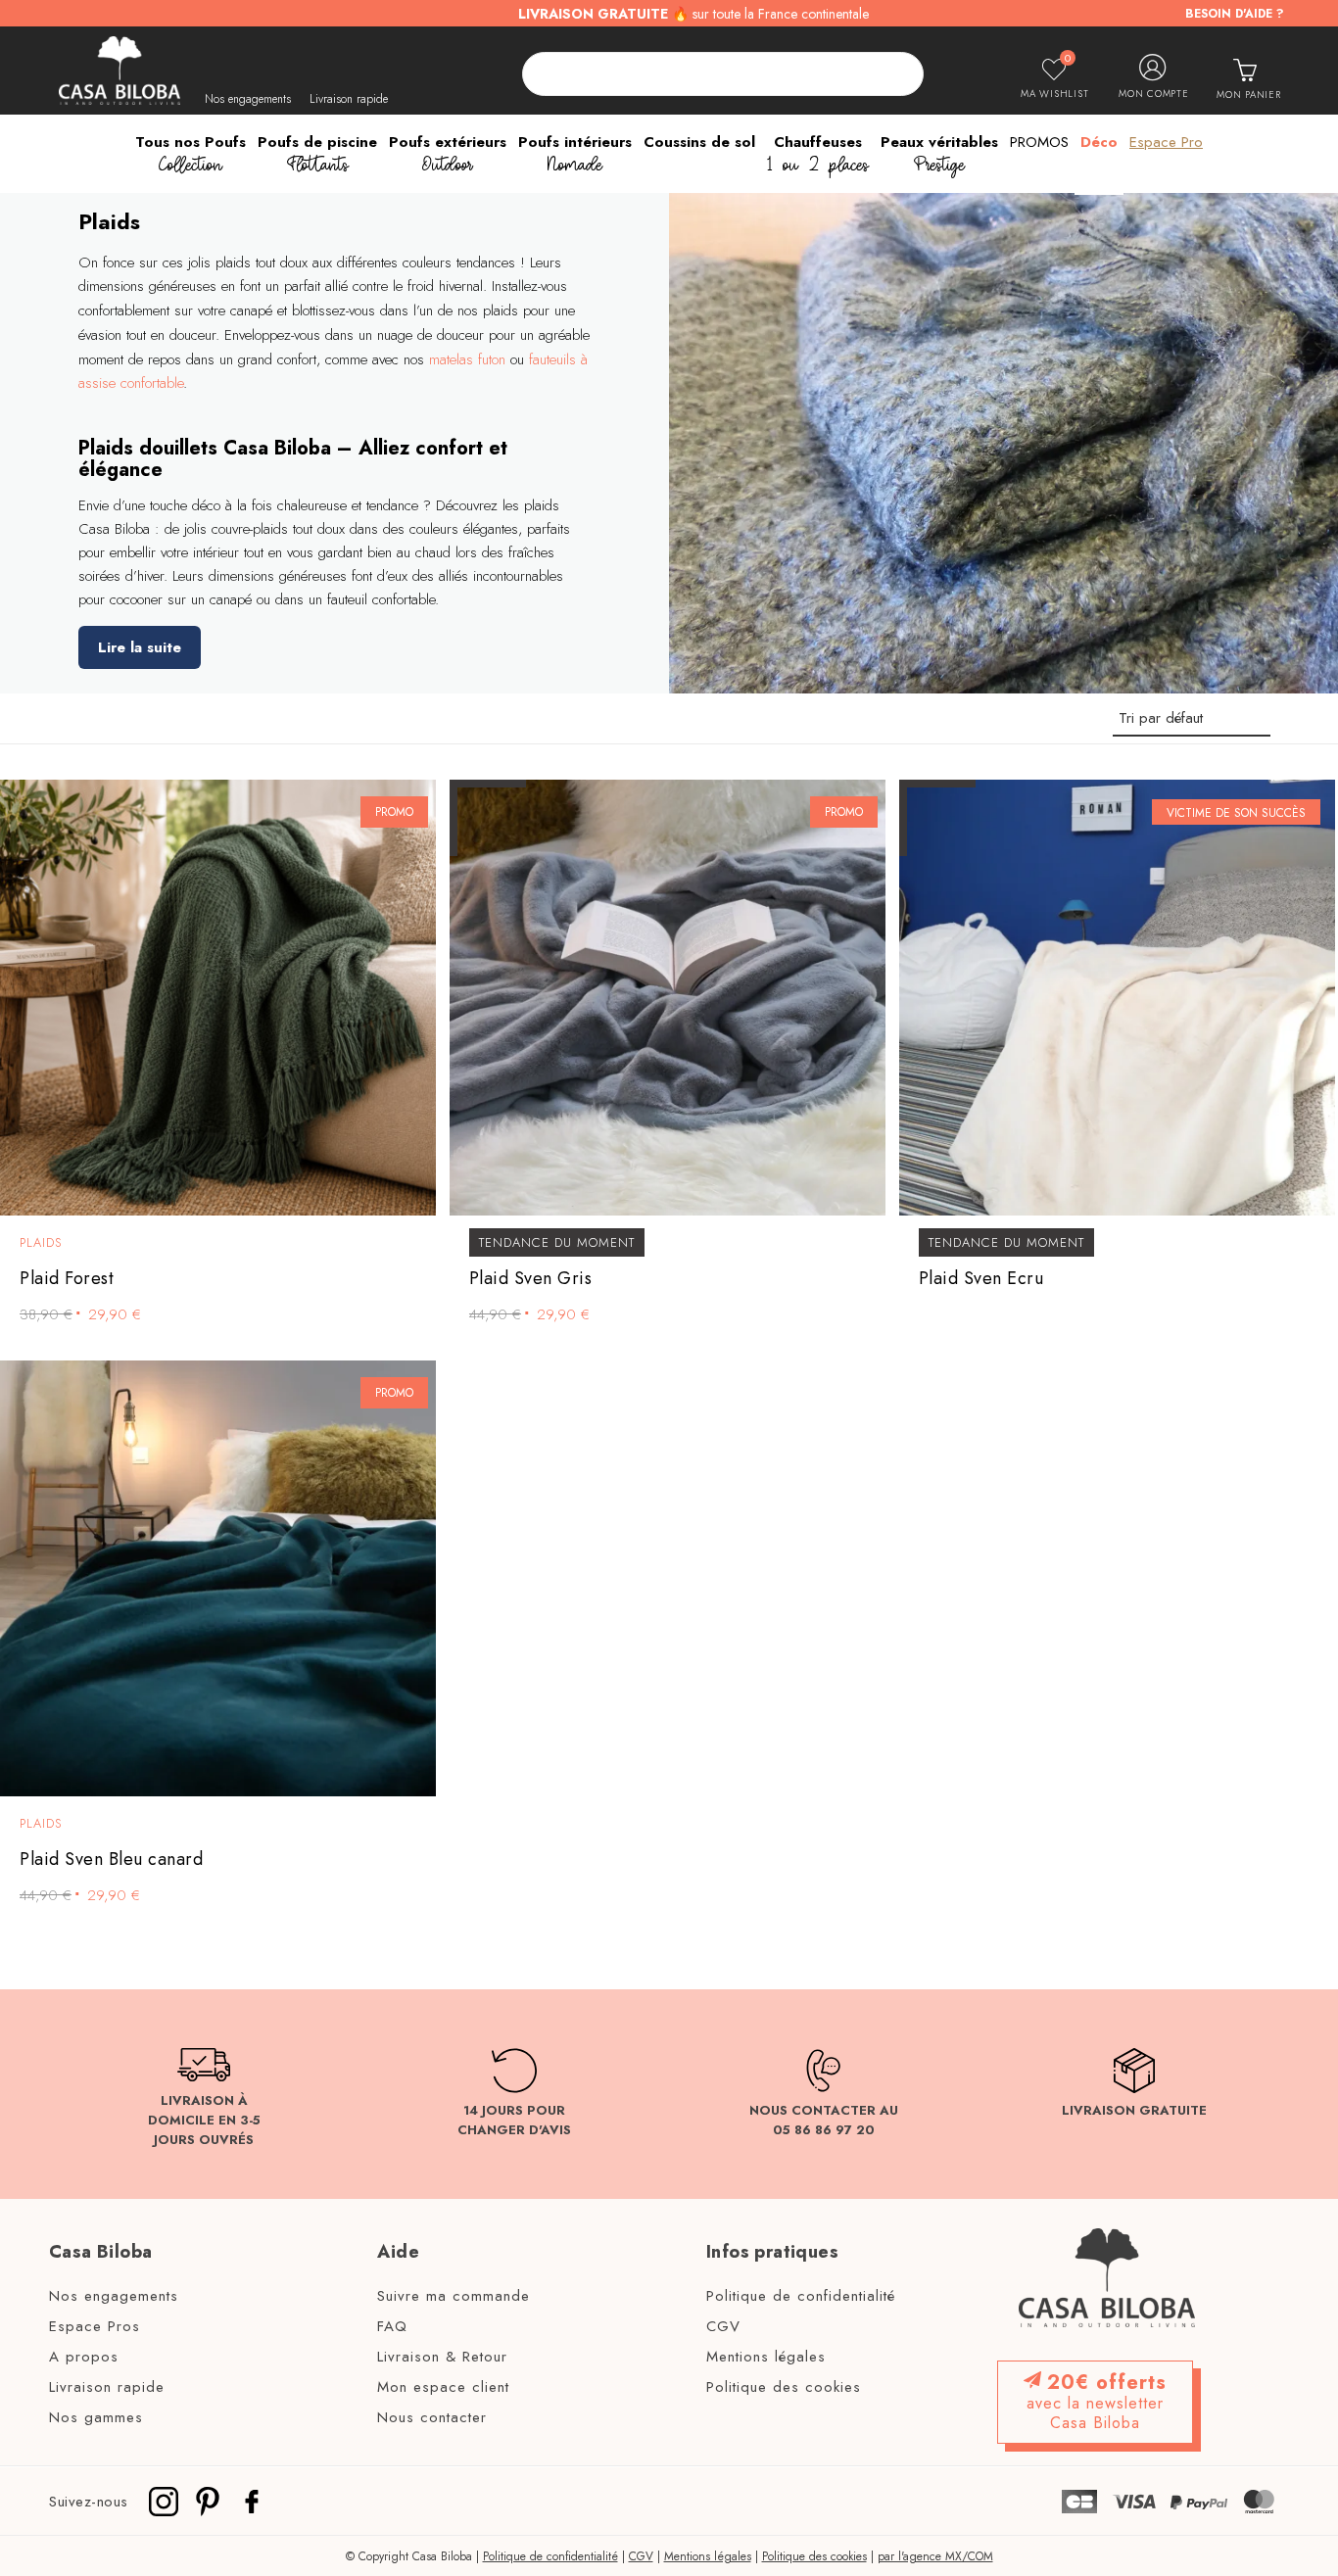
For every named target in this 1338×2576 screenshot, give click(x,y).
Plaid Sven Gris (531, 1279)
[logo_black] (119, 71)
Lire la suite (140, 647)
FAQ (392, 2327)
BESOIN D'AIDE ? (1235, 14)
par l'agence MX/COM (935, 2556)
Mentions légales (766, 2358)
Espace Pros (95, 2327)
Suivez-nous (89, 2501)
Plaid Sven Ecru (981, 1279)
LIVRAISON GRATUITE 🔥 (693, 14)
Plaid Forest (67, 1279)
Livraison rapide (349, 99)
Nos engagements (248, 99)
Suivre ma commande (454, 2297)
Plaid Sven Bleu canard (111, 1860)
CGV (723, 2327)
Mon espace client (443, 2388)
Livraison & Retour (442, 2358)
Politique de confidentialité (801, 2297)
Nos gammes (96, 2418)
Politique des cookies (784, 2388)
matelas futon (467, 359)
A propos (84, 2358)
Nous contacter (432, 2418)
